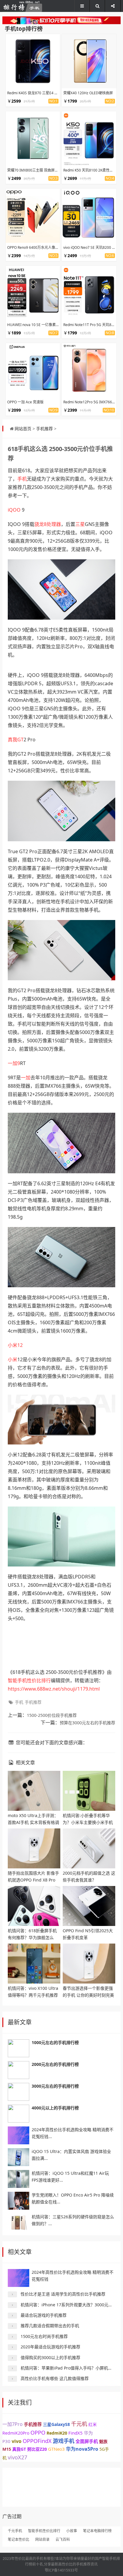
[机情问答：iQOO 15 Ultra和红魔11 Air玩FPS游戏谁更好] (19, 2179)
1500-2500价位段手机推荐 (52, 1715)
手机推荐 (44, 429)
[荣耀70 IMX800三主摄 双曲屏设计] (33, 138)
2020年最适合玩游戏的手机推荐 (50, 2347)
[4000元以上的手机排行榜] (19, 2114)
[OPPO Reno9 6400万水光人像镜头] (33, 216)
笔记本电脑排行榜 (97, 2531)
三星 (80, 524)
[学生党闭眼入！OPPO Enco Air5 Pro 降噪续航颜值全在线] (19, 2201)
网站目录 (42, 2539)
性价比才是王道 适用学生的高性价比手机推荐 (63, 2294)
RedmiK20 (57, 2433)
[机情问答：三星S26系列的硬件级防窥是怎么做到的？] (19, 2222)
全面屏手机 (87, 2441)
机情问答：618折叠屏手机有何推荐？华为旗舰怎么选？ (32, 1937)
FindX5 (76, 2433)
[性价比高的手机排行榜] (22, 6)
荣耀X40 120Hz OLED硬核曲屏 (88, 93)
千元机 (79, 2424)
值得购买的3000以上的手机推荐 (50, 2357)
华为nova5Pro (82, 2449)
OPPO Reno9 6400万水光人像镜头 (35, 247)
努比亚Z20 (37, 2449)
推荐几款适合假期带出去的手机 (50, 2326)
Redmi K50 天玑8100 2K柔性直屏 (90, 170)
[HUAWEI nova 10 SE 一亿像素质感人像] (33, 293)
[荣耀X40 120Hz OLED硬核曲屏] (89, 61)
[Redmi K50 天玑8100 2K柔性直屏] (89, 138)
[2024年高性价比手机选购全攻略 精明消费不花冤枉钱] (19, 2135)
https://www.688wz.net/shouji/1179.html (54, 1689)
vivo (17, 2441)
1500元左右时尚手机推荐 (44, 2336)
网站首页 (23, 429)
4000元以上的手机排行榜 (55, 2108)
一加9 (14, 1063)
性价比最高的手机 (29, 2559)
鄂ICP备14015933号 (61, 2570)
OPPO (38, 2433)
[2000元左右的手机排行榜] (19, 2070)
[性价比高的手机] (61, 20)
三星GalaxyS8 (56, 2424)
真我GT (16, 740)
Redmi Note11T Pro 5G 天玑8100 (90, 325)
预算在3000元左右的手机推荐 (87, 1723)
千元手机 (15, 2531)
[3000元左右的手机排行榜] (19, 2092)
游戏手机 (64, 2441)
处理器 (54, 524)
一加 (26, 1078)
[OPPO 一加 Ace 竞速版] (33, 370)
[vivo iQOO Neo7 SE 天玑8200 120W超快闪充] (89, 216)
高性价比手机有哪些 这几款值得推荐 (55, 2378)
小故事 (72, 2531)
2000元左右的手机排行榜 (55, 2064)
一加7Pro (13, 2424)
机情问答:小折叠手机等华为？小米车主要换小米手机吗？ (88, 1822)
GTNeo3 (56, 2449)
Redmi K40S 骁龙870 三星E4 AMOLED (38, 93)
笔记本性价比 (19, 2539)
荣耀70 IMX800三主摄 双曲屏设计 (34, 170)
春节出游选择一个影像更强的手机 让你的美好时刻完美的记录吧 (88, 1995)
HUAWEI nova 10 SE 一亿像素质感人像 (39, 325)
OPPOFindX (37, 2441)
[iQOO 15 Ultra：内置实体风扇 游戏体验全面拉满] (19, 2157)
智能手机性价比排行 (29, 1680)
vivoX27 (17, 2457)
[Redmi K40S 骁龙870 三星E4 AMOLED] (33, 61)
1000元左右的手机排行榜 (55, 2042)
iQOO (14, 510)
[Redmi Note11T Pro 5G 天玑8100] (89, 293)
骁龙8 (40, 524)
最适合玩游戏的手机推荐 (44, 2315)
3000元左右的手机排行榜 (55, 2086)
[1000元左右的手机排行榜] (19, 2048)
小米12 (15, 1345)
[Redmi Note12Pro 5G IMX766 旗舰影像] (89, 370)
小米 (13, 1359)
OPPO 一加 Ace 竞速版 (25, 402)
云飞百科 (63, 2539)
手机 (22, 479)
